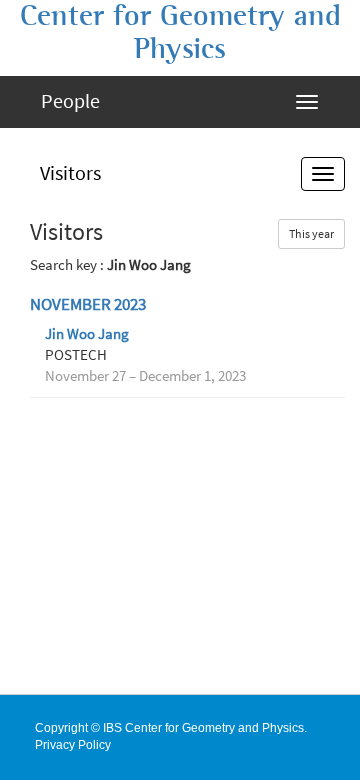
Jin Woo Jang (87, 334)
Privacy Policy (73, 745)
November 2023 (88, 304)
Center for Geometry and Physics (180, 32)
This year (311, 233)
